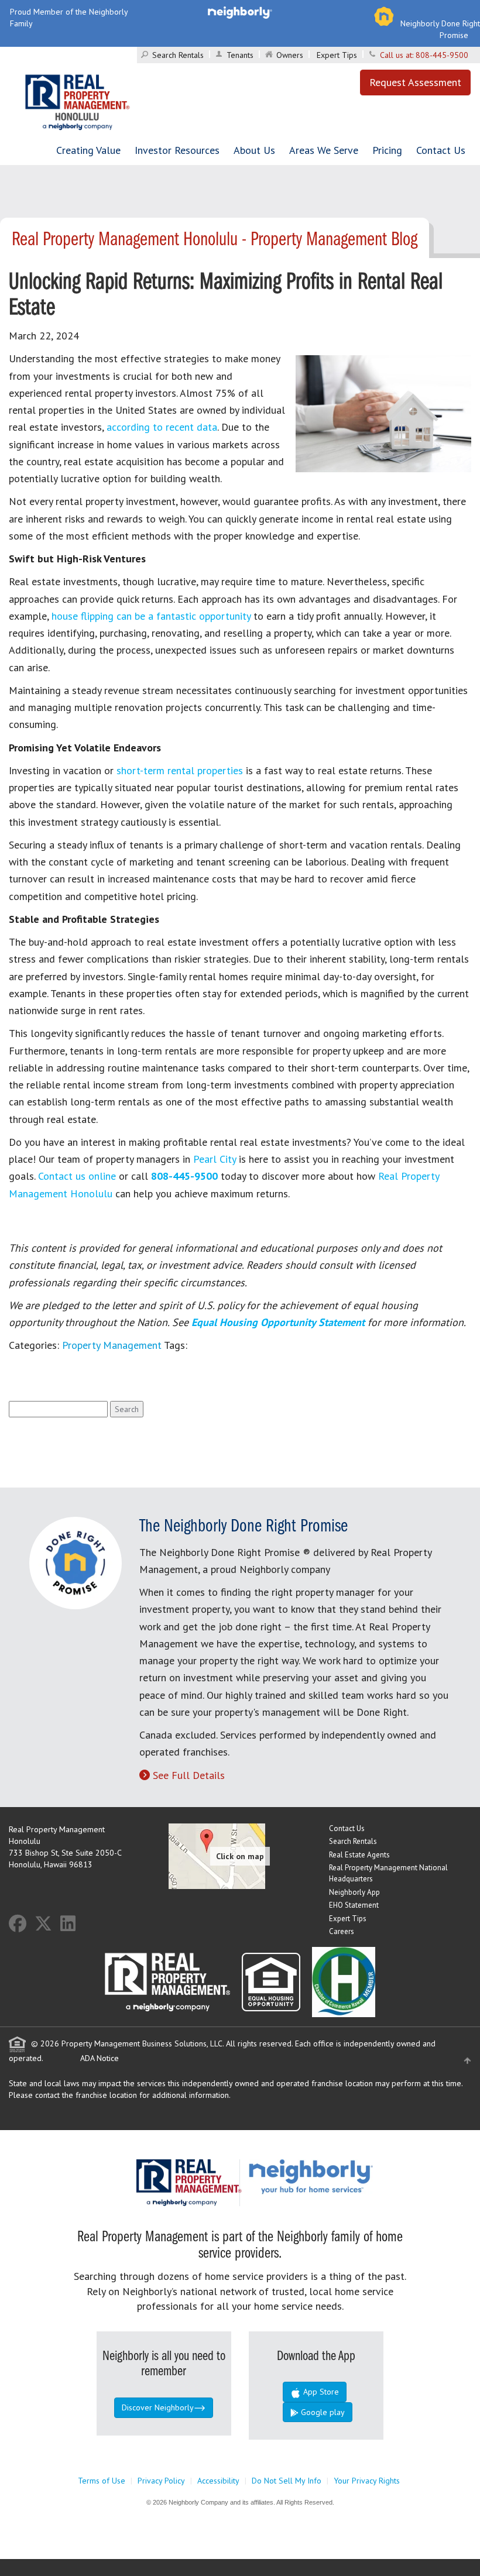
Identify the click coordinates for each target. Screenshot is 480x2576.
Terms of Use (102, 2481)
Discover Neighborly (158, 2407)
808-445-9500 (442, 55)
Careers (342, 1931)
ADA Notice (100, 2058)
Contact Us (441, 150)
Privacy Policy (161, 2481)
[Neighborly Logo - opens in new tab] (346, 2176)
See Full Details (189, 1775)
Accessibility (218, 2481)
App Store (320, 2392)
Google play (322, 2412)
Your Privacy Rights (367, 2481)
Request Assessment (415, 82)
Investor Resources (177, 150)
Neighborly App (354, 1892)
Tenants (240, 55)
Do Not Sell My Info (287, 2481)
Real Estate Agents (359, 1855)
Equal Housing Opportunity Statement (280, 1322)
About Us (254, 150)
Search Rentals (178, 55)
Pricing (387, 150)
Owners (290, 55)
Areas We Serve (324, 150)
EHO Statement (354, 1905)
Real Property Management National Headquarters (388, 1873)
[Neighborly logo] (240, 12)
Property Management (112, 1345)
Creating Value (88, 150)
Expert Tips (337, 55)
